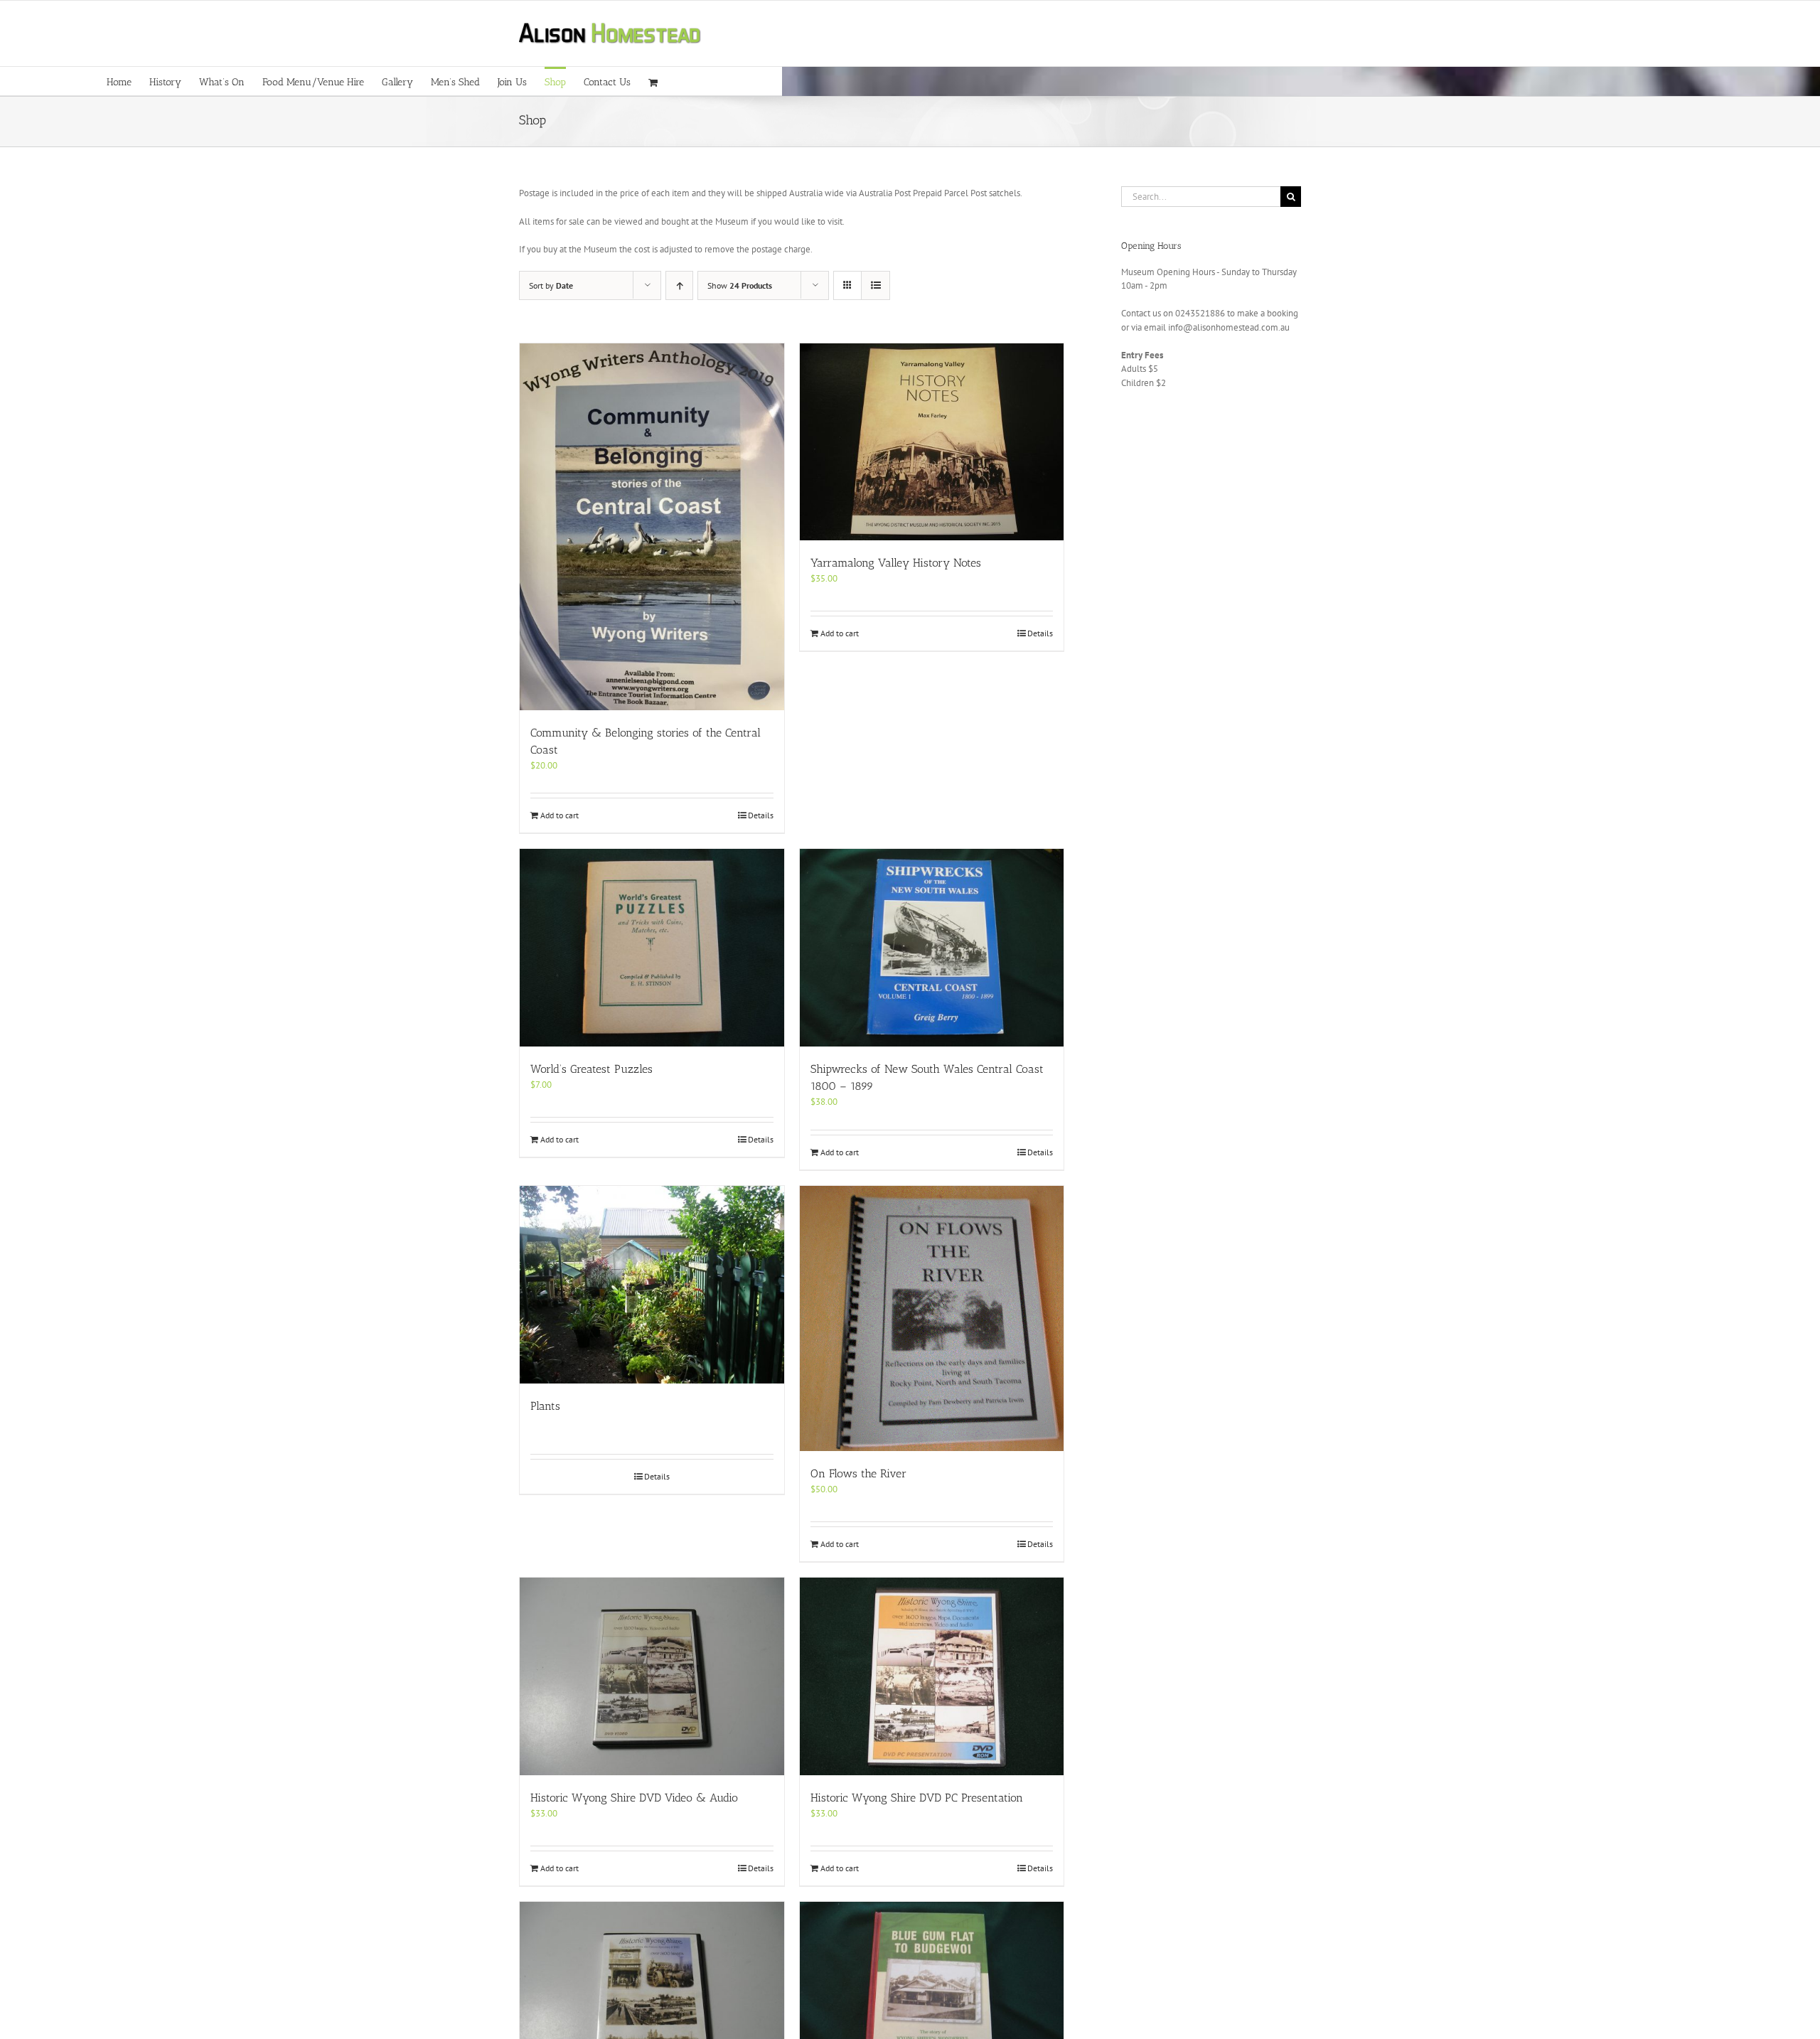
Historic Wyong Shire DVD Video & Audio (634, 1798)
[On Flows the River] (932, 1319)
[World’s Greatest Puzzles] (652, 948)
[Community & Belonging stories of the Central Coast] (652, 527)
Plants (545, 1406)
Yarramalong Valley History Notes (896, 563)
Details (761, 815)
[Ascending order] (679, 285)
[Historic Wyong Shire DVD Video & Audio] (652, 1676)
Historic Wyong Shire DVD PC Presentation (917, 1798)
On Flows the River (858, 1473)
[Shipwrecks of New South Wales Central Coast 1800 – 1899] (932, 948)
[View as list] (876, 285)
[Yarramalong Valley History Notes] (932, 442)
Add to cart (560, 815)
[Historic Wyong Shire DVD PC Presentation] (932, 1676)
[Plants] (652, 1285)
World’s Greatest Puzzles (591, 1069)
